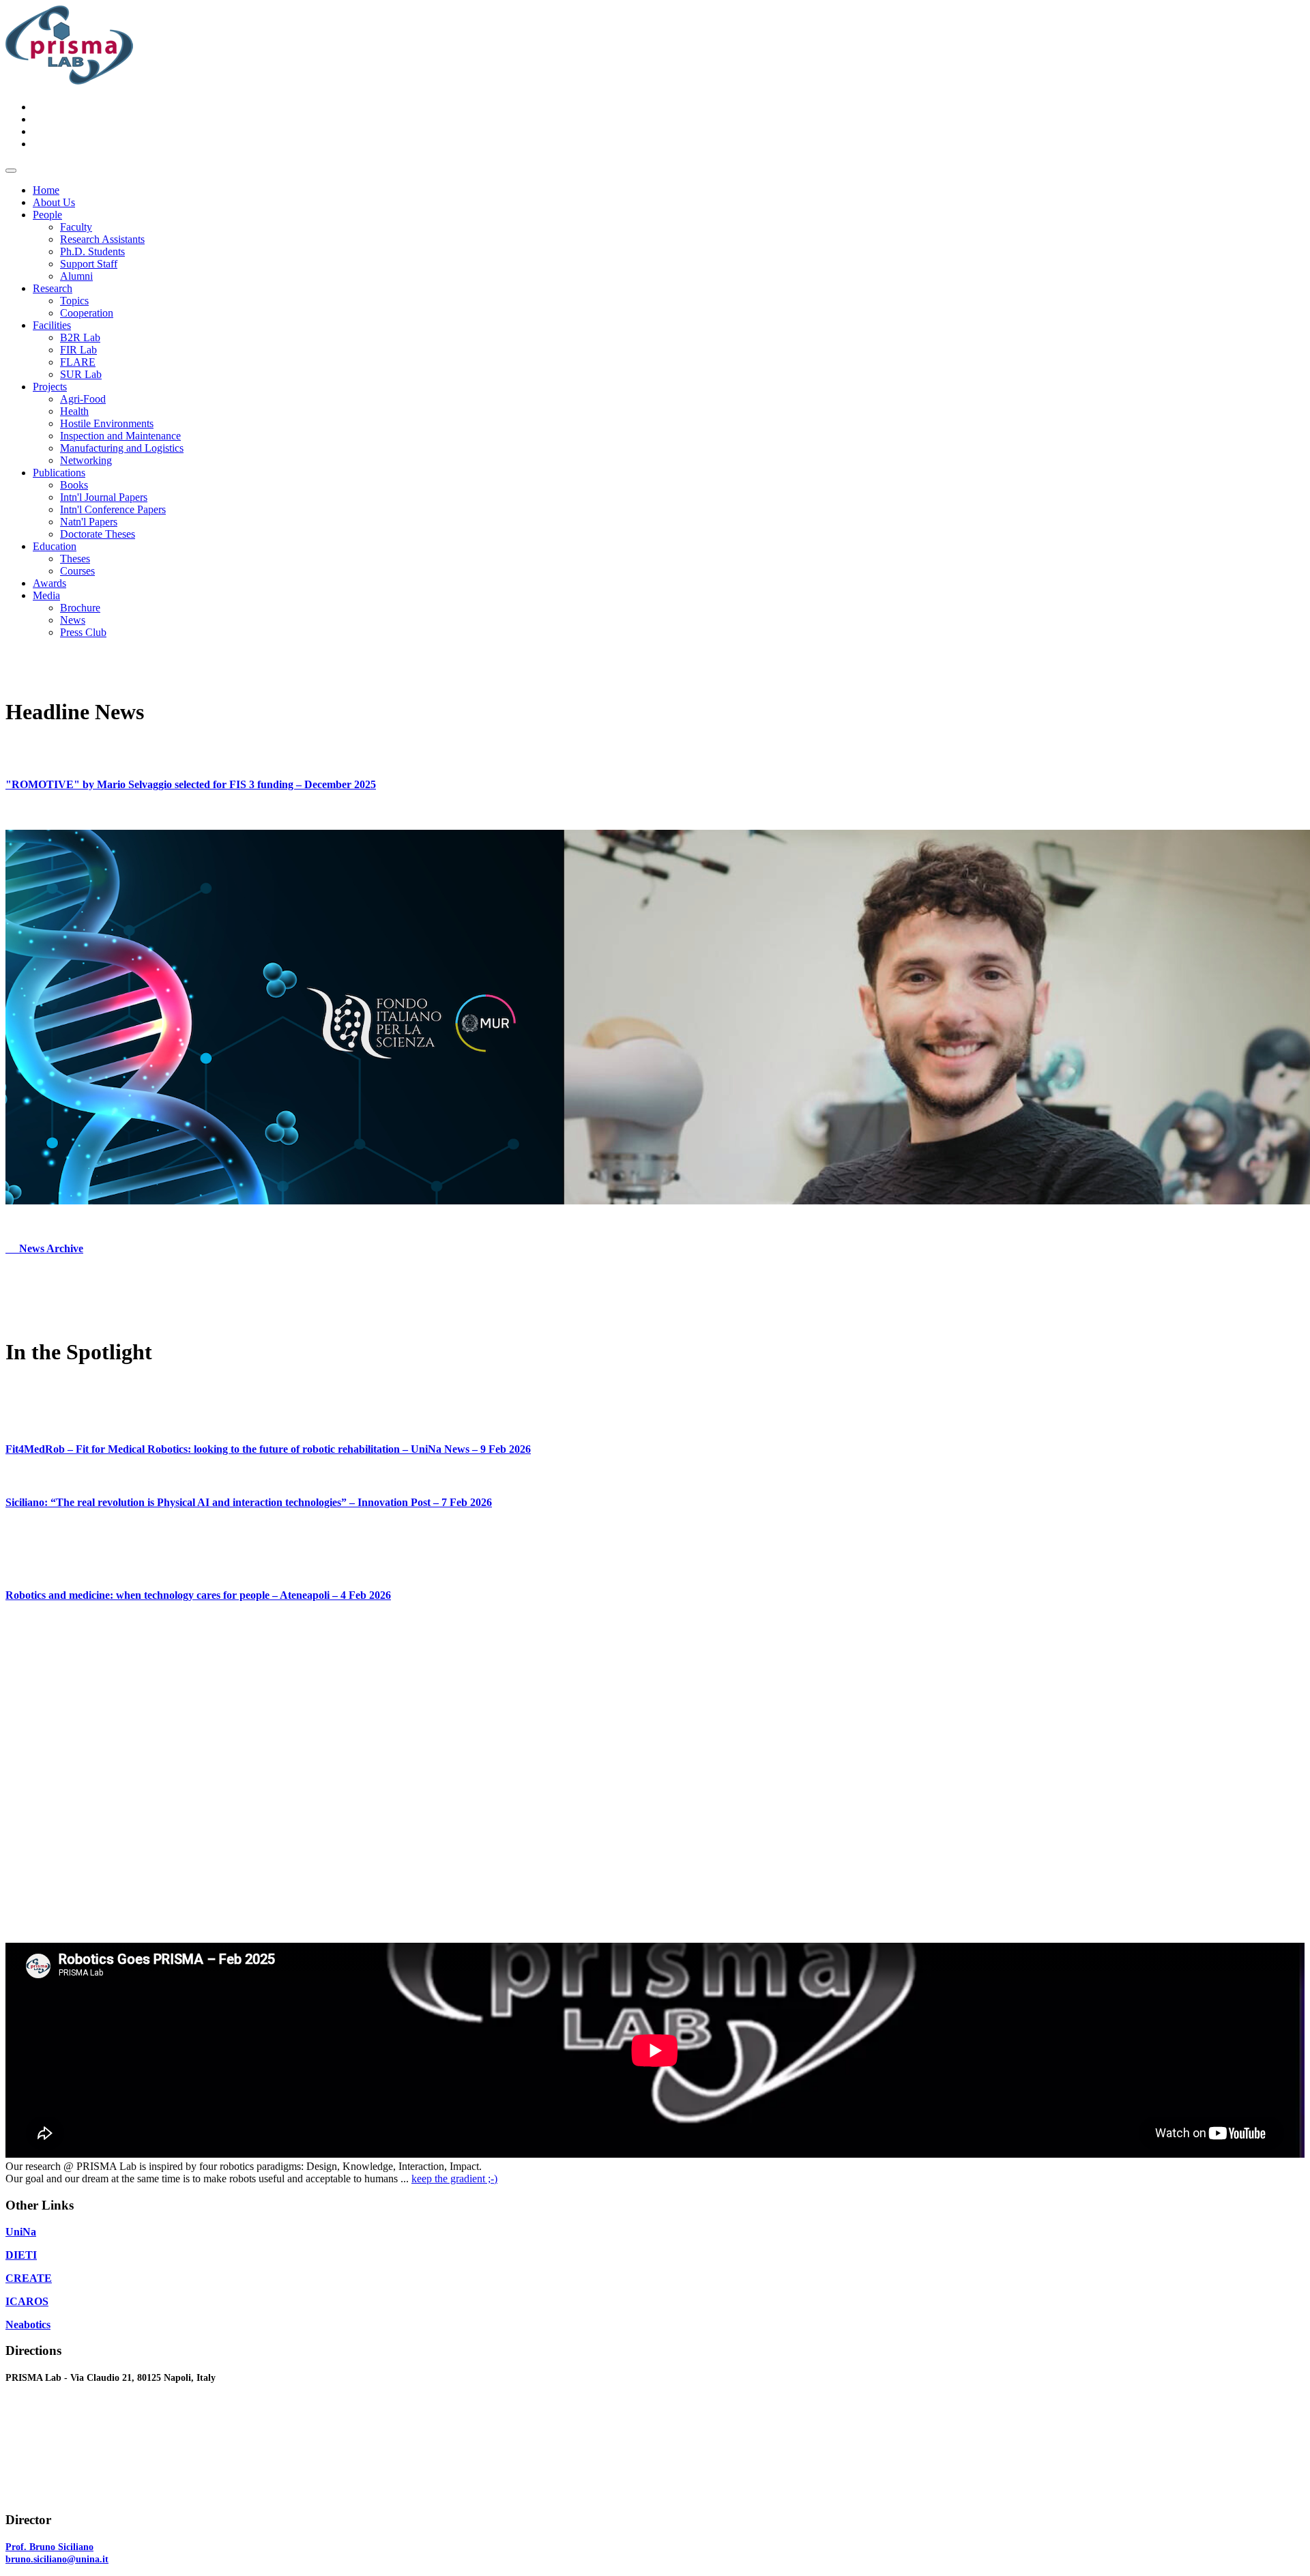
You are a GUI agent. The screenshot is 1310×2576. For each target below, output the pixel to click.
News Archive (44, 1248)
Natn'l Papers (89, 522)
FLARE (78, 362)
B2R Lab (80, 337)
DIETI (21, 2255)
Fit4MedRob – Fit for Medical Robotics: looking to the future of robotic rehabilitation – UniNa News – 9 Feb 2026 (268, 1449)
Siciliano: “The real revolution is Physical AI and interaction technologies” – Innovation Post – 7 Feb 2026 (249, 1502)
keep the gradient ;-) (454, 2179)
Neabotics (28, 2325)
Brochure (80, 608)
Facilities (52, 325)
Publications (59, 473)
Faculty (76, 227)
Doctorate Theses (98, 534)
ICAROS (27, 2301)
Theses (75, 559)
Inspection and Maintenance (120, 436)
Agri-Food (83, 399)
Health (74, 411)
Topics (74, 301)
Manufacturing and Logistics (122, 448)
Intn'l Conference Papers (113, 509)
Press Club (83, 632)
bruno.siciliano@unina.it (57, 2559)
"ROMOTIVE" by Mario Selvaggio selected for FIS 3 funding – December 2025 (191, 784)
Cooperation (87, 313)
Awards (49, 583)
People (47, 215)
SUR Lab (81, 374)
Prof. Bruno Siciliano (49, 2547)
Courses (77, 571)
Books (74, 485)
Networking (86, 460)
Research (53, 288)
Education (55, 546)
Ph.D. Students (92, 251)
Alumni (76, 276)
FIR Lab (78, 350)
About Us (54, 202)
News (73, 620)
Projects (50, 387)
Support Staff (89, 264)
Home (46, 190)
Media (46, 595)
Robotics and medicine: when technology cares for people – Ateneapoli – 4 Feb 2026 (198, 1595)
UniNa (21, 2232)
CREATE (29, 2278)
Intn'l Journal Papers (104, 497)
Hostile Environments (107, 423)
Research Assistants (102, 239)
